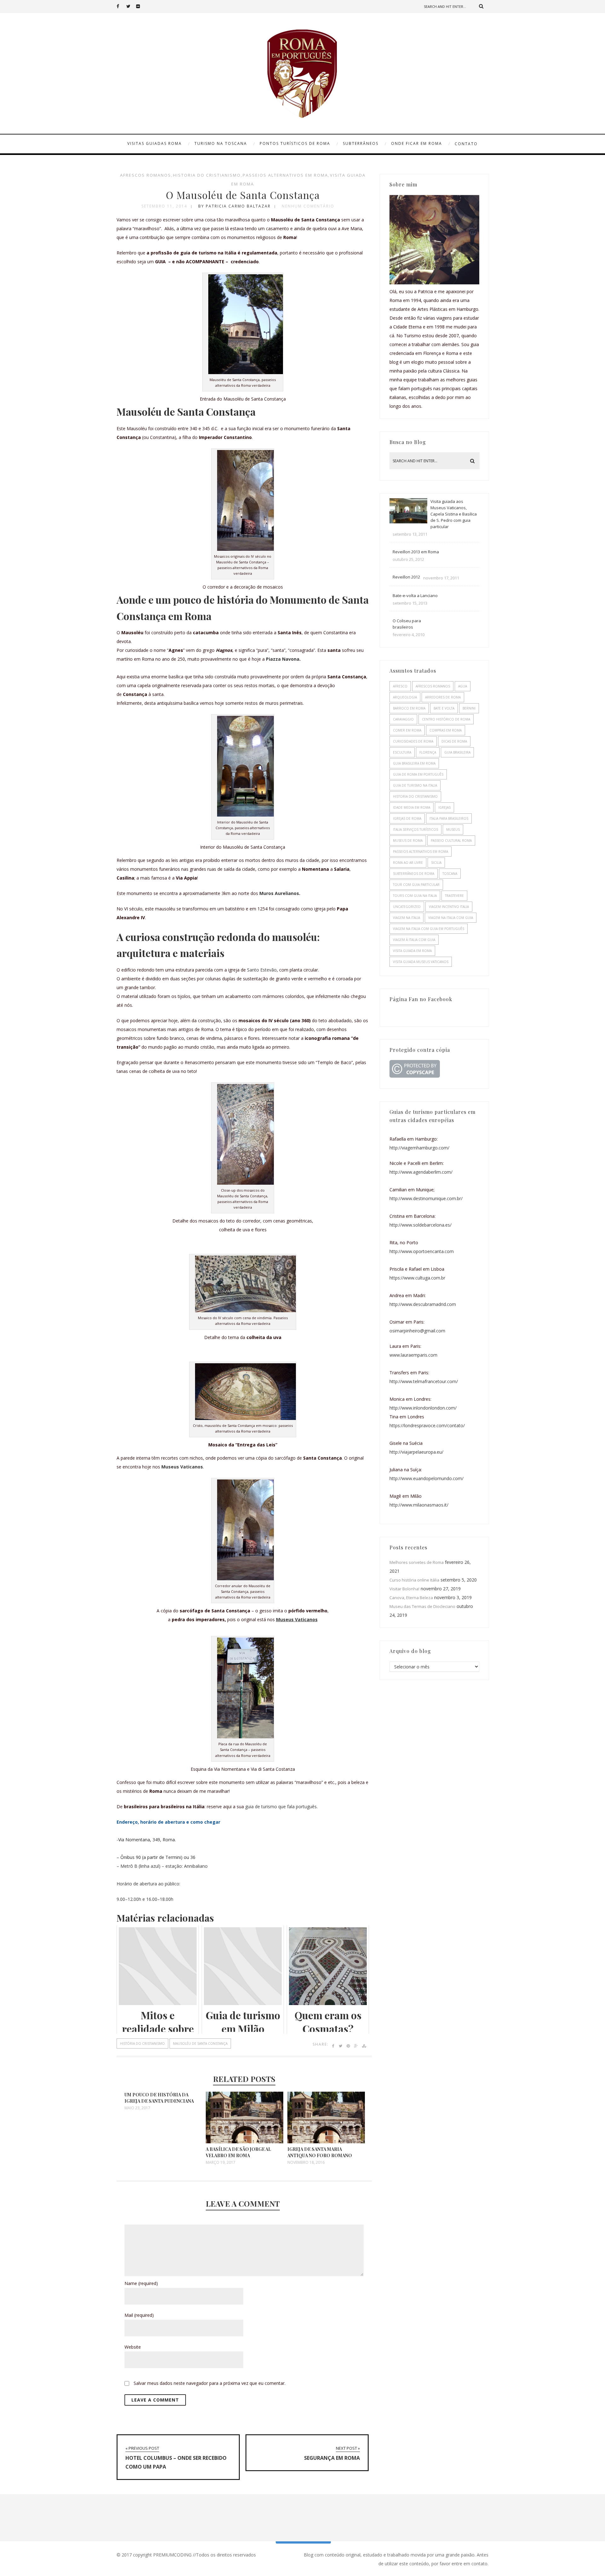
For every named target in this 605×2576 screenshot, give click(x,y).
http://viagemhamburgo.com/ (419, 1148)
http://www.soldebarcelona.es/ (421, 1225)
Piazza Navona (283, 659)
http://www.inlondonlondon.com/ (423, 1408)
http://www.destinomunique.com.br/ (426, 1198)
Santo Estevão (262, 970)
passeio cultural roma (451, 841)
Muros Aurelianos (279, 893)
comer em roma (407, 730)
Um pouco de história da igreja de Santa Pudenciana (159, 2098)
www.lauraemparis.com (413, 1355)
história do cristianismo (142, 2043)
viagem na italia (406, 918)
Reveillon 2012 (406, 577)
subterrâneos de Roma (414, 874)
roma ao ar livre (408, 863)
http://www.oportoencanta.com (422, 1251)
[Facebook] (121, 6)
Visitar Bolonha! (404, 1589)
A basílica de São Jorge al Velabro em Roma (238, 2152)
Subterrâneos (361, 143)
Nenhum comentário (308, 206)
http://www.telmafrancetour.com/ (424, 1381)
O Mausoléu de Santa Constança (243, 195)
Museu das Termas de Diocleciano (422, 1606)
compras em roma (446, 730)
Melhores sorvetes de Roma (417, 1562)
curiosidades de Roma (413, 741)
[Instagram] (151, 6)
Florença (428, 752)
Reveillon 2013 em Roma (416, 552)
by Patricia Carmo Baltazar (234, 206)
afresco (400, 686)
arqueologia (405, 697)
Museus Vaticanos (182, 1467)
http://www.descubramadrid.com (423, 1304)
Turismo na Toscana (221, 143)
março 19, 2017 (221, 2163)
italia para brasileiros (449, 818)
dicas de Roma (454, 741)
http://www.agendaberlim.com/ (421, 1172)
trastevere (454, 896)
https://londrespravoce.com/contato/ (427, 1425)
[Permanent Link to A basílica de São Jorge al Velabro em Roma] (245, 2142)
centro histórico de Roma (446, 719)
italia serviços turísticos (415, 829)
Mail (139, 2315)
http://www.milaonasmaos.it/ (419, 1505)
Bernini (469, 708)
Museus (453, 829)
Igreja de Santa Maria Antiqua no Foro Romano (320, 2152)
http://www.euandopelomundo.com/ (426, 1478)
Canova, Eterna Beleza (411, 1598)
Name (141, 2283)
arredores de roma (443, 697)
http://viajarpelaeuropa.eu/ (416, 1452)
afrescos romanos (146, 175)
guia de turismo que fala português (281, 1807)
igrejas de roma (407, 818)
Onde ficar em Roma (417, 143)
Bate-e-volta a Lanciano (415, 596)
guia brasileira (457, 752)
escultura (402, 752)
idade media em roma (412, 807)
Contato (466, 144)
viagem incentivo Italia (449, 907)
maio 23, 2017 (137, 2108)
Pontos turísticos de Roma (295, 143)
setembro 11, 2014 (164, 206)
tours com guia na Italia (415, 896)
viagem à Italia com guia (414, 940)
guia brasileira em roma (414, 763)
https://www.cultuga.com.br (417, 1278)
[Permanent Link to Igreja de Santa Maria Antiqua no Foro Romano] (326, 2142)
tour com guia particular (416, 885)
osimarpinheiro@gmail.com (417, 1331)
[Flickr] (141, 6)
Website (133, 2347)
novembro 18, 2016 (306, 2163)
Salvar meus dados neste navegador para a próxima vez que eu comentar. (210, 2383)
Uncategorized (407, 907)
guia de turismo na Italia (415, 785)
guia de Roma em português (418, 774)
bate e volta (444, 708)
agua (463, 686)
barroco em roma (409, 708)
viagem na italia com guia (451, 918)
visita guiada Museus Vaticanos (421, 962)
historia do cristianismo (207, 175)
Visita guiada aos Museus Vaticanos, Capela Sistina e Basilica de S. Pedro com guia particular (454, 514)
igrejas (444, 807)
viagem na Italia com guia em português (429, 929)
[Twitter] (131, 6)
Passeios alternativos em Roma (285, 175)
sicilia (436, 863)
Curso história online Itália (414, 1580)
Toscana (450, 874)
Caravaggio (403, 719)
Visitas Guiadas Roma (155, 143)
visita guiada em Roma (412, 951)
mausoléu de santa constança (200, 2043)
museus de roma (408, 841)
